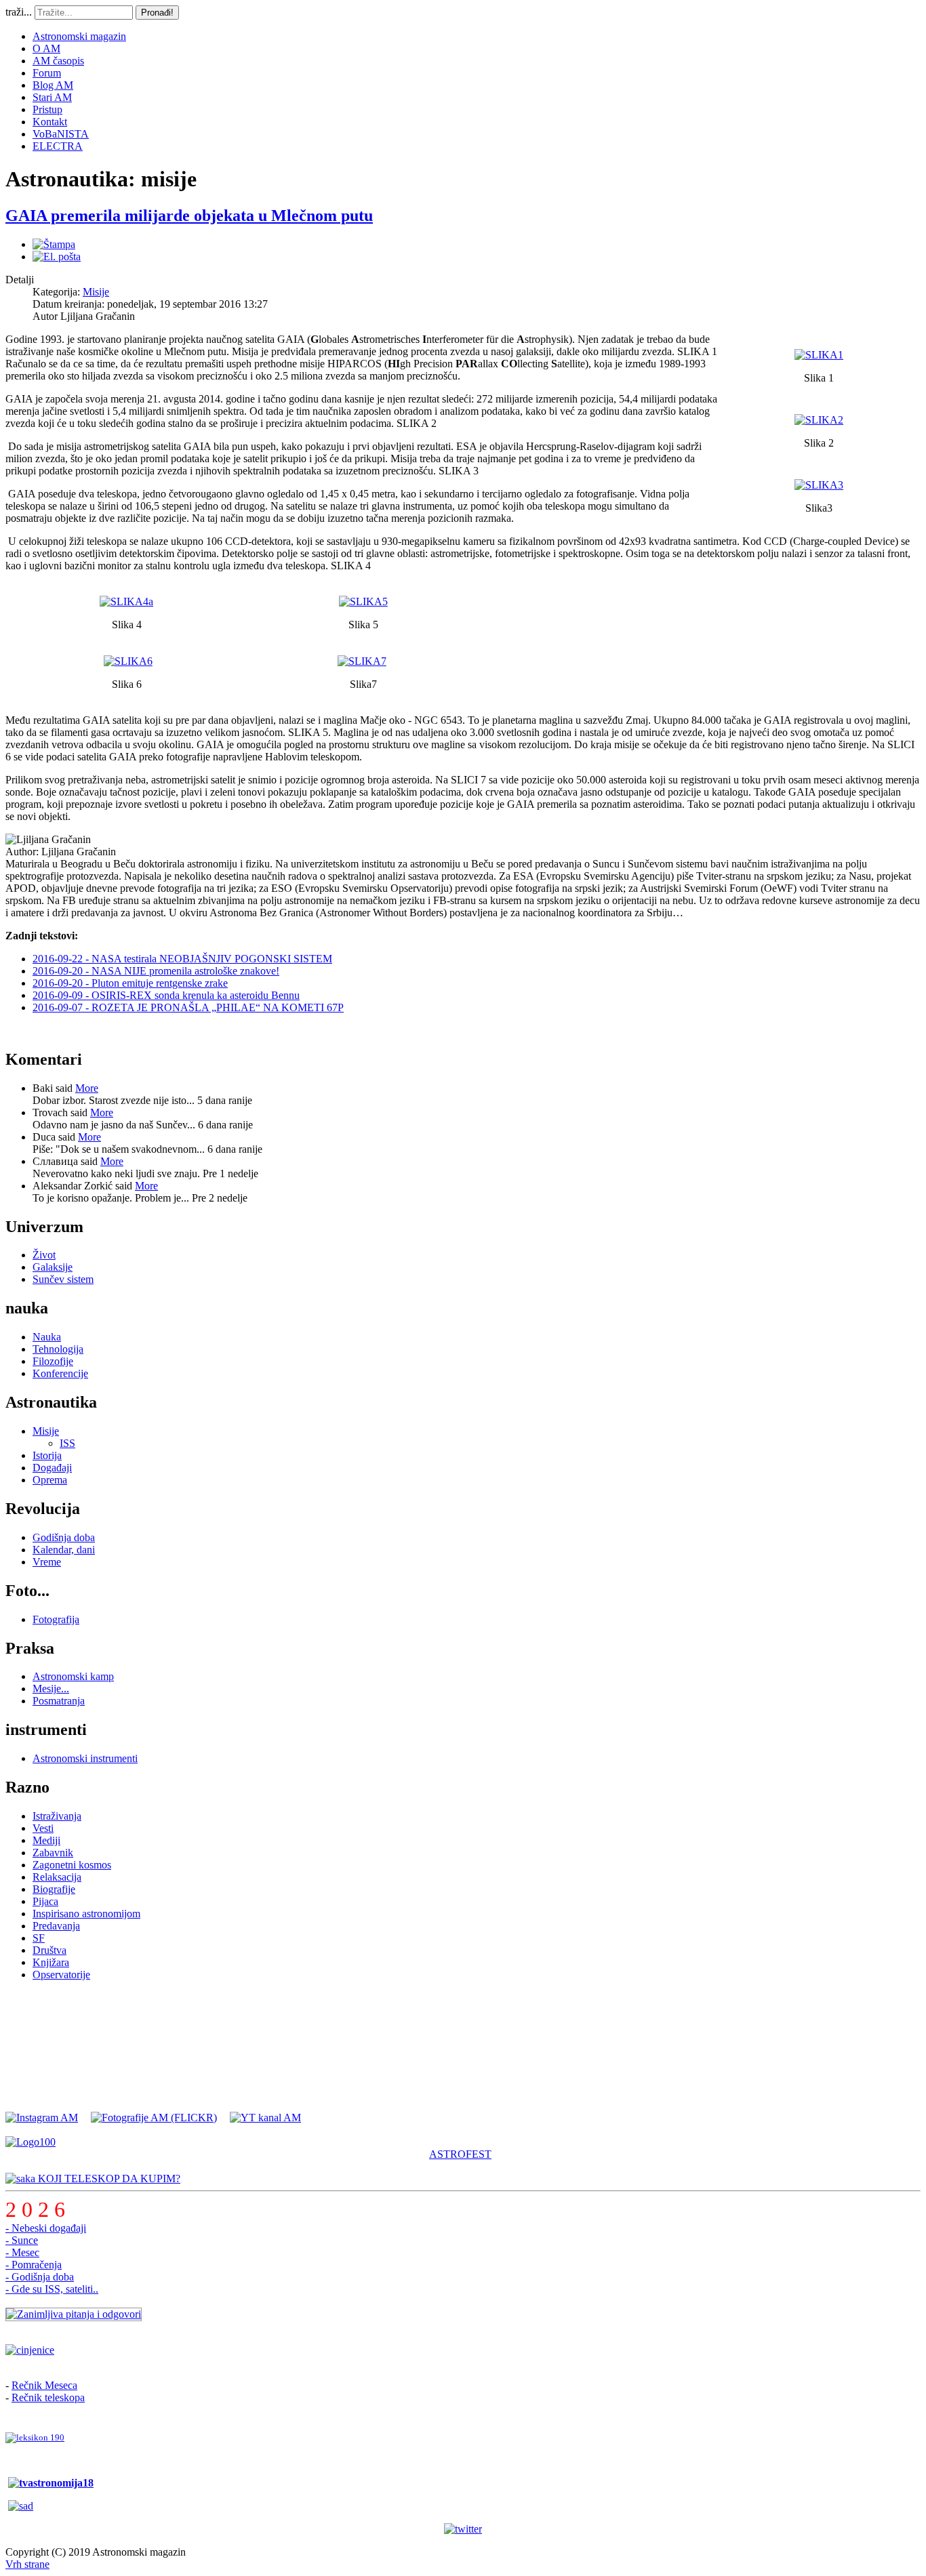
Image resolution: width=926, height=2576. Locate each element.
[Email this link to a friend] (57, 257)
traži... (19, 12)
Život (44, 1255)
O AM (46, 48)
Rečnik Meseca (44, 2385)
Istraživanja (57, 1816)
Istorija (47, 1455)
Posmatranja (59, 1701)
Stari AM (52, 97)
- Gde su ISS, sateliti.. (52, 2289)
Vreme (47, 1562)
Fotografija (56, 1619)
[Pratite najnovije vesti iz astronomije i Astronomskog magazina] (463, 2529)
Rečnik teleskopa (48, 2397)
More (87, 1088)
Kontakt (50, 122)
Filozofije (53, 1361)
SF (39, 1938)
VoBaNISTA (61, 134)
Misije (96, 292)
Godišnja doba (64, 1537)
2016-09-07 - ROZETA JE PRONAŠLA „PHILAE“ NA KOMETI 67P (188, 1007)
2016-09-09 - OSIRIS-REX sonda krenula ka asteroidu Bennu (166, 995)
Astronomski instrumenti (85, 1758)
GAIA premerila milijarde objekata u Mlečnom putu (189, 216)
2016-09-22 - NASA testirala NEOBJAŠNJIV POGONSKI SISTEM (182, 959)
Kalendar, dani (64, 1550)
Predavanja (56, 1926)
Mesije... (51, 1689)
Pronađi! (157, 13)
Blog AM (53, 85)
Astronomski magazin (79, 36)
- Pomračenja (34, 2265)
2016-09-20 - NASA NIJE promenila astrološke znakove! (156, 971)
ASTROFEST (460, 2154)
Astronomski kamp (73, 1676)
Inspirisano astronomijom (86, 1914)
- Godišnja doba (40, 2277)
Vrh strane (27, 2564)
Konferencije (60, 1373)
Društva (49, 1950)
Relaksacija (57, 1877)
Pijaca (45, 1901)
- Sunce (22, 2240)
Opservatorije (61, 1975)
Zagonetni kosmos (72, 1865)
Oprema (50, 1480)
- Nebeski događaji (46, 2228)
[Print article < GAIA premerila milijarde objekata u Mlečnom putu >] (54, 244)
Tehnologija (58, 1349)
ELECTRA (58, 146)
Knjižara (51, 1962)
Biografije (54, 1889)
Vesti (43, 1828)
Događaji (52, 1468)
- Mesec (22, 2252)
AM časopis (58, 61)
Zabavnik (53, 1853)
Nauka (47, 1337)
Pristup (47, 109)
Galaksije (53, 1267)
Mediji (46, 1840)
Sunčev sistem (63, 1279)
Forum (47, 73)
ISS (67, 1443)
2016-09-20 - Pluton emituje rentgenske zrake (130, 983)
